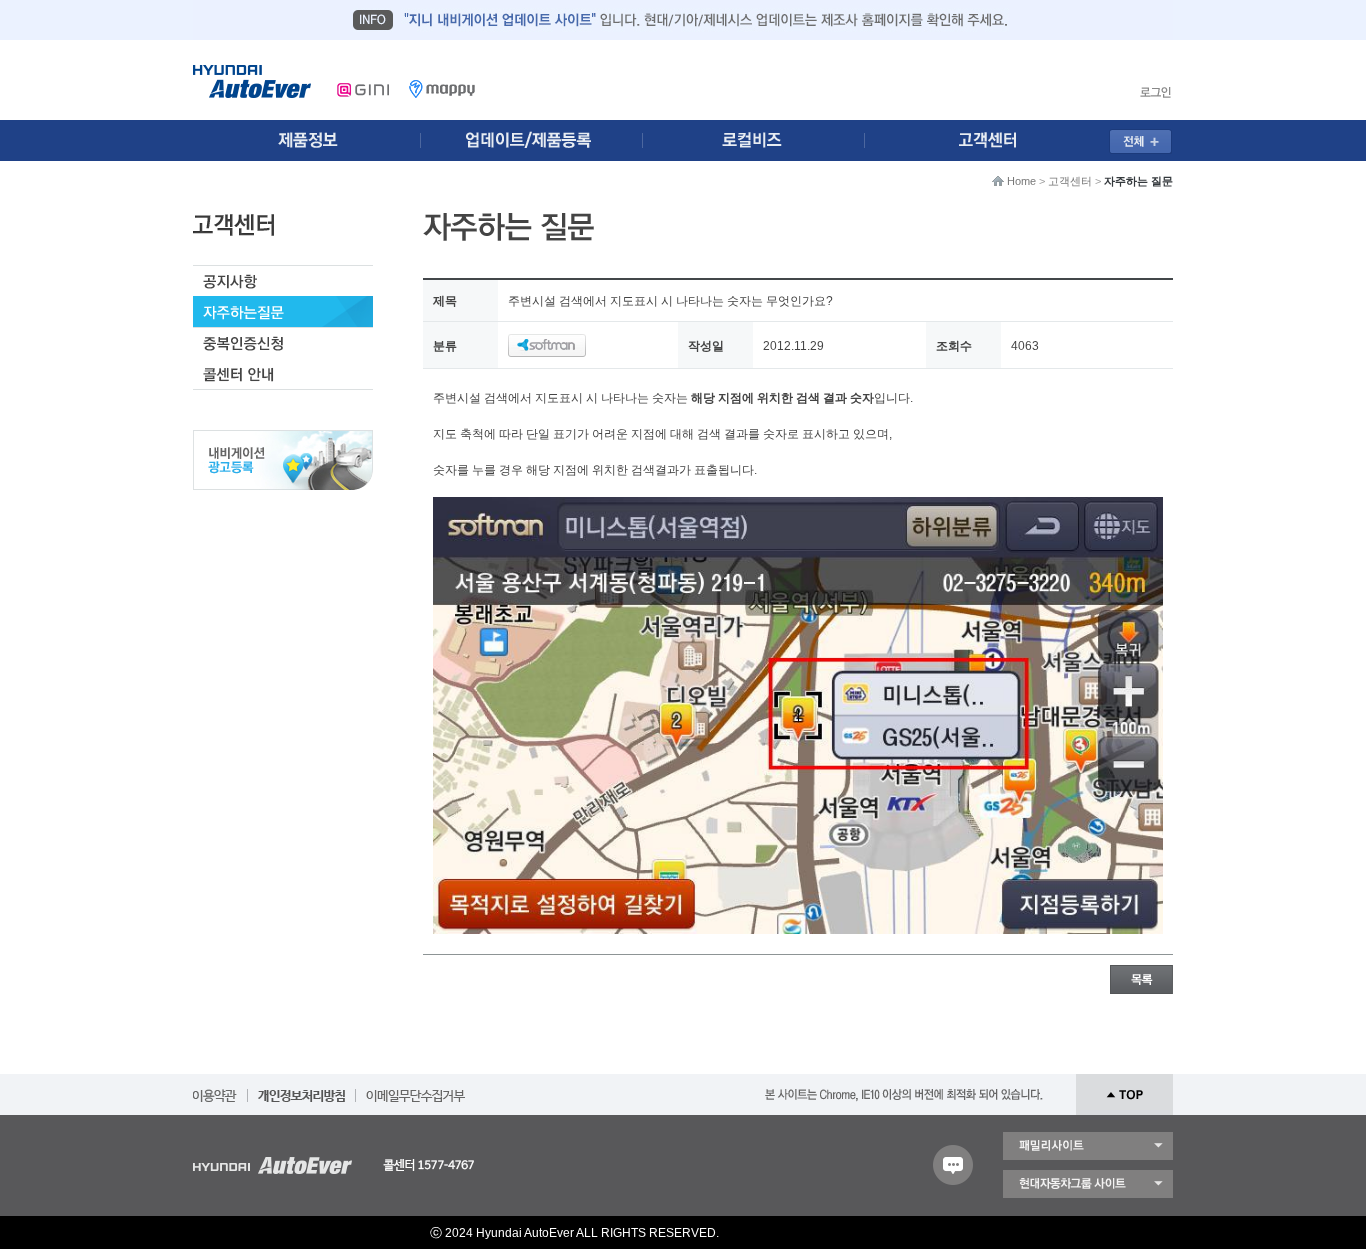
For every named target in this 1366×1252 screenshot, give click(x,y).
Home (1021, 181)
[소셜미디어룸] (536, 140)
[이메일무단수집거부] (415, 1089)
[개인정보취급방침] (301, 1089)
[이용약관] (215, 1089)
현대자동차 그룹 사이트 (1088, 1184)
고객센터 (1070, 181)
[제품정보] (307, 140)
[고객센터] (994, 140)
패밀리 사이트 (1088, 1146)
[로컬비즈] (765, 140)
